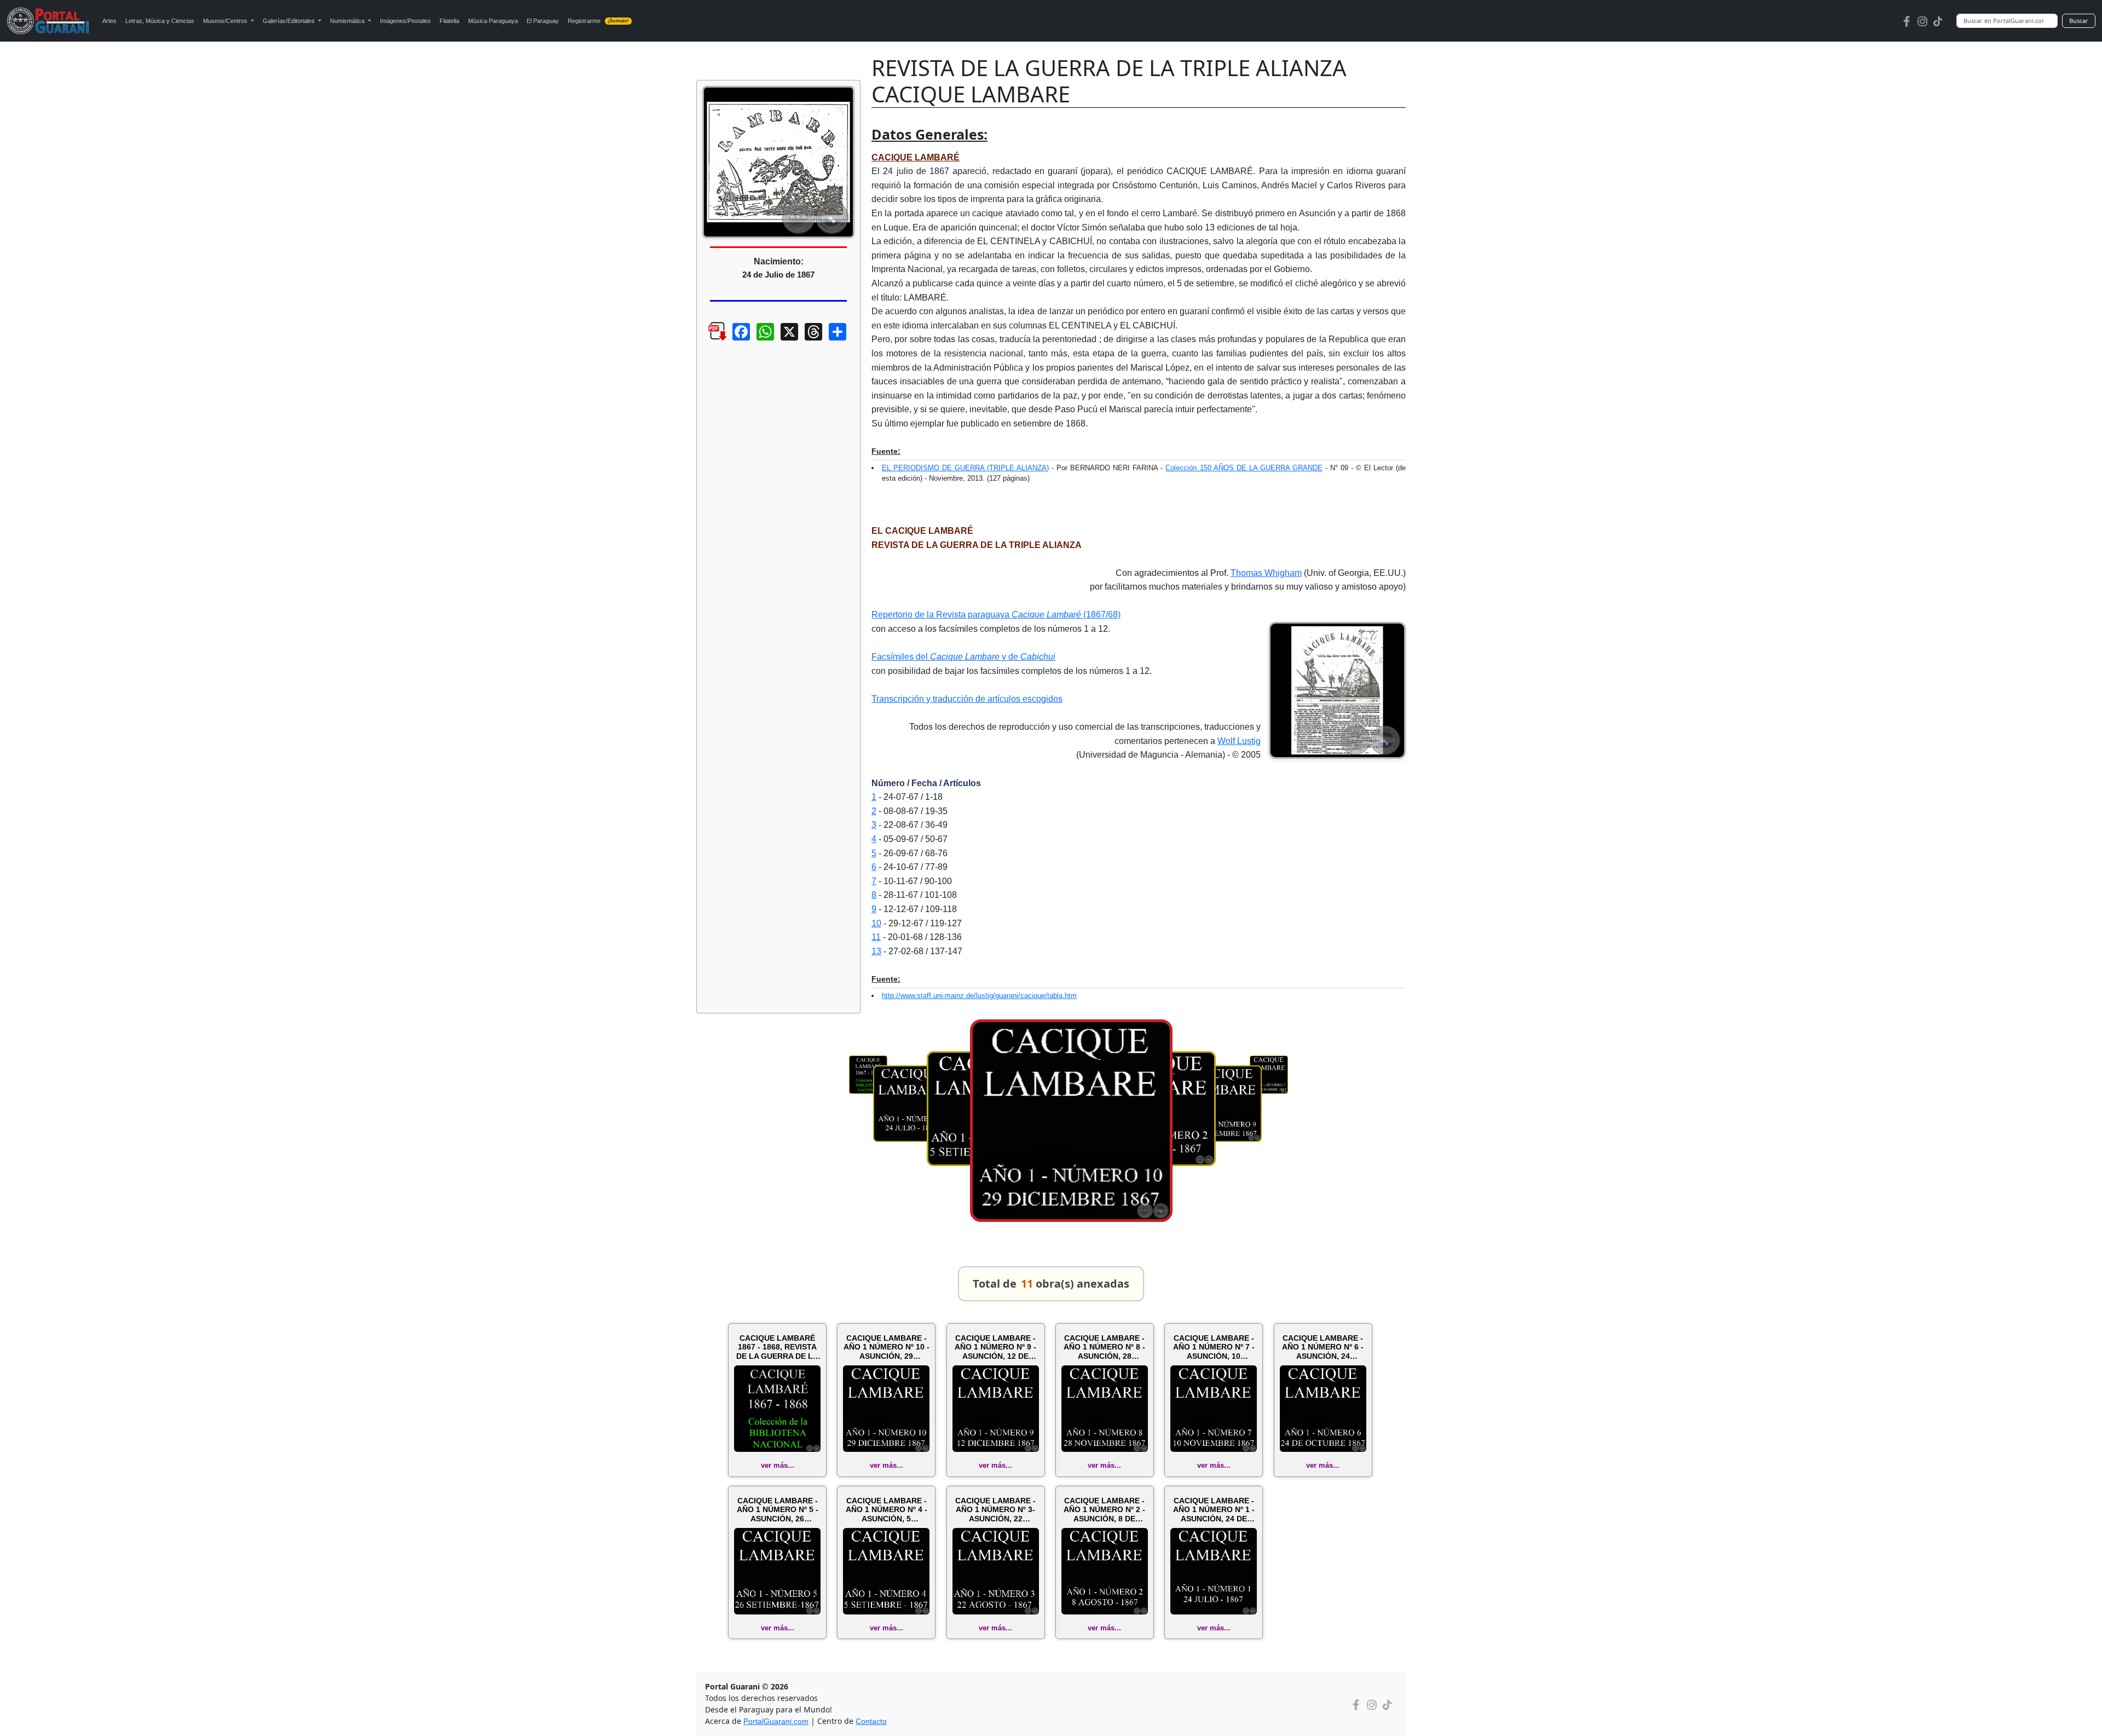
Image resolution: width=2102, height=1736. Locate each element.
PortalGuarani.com (776, 1721)
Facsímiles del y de (963, 657)
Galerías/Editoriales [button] (290, 21)
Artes (109, 21)
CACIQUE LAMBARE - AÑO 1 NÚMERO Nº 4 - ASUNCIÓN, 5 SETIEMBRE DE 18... (887, 1510)
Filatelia (449, 21)
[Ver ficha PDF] (708, 340)
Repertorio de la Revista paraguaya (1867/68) (996, 615)
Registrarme (599, 21)
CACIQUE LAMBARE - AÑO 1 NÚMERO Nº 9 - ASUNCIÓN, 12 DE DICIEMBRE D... (995, 1347)
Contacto (871, 1721)
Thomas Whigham (1266, 573)
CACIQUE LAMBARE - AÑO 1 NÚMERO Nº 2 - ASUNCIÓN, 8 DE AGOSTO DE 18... (1104, 1510)
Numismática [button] (348, 21)
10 (876, 923)
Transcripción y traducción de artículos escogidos (967, 699)
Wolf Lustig (1239, 741)
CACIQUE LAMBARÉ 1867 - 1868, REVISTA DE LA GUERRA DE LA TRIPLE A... (777, 1347)
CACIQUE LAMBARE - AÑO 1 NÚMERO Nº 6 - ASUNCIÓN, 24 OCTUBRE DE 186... (1323, 1347)
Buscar (2079, 21)
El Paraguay (543, 21)
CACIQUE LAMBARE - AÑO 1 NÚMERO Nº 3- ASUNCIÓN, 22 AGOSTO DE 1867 (995, 1510)
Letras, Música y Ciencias (160, 21)
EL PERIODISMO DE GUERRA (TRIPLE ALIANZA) (965, 468)
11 (876, 937)
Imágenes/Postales (405, 21)
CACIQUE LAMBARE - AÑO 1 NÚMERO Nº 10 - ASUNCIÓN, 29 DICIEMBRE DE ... (887, 1347)
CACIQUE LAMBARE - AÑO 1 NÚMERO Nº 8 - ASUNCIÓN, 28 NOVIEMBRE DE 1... (1104, 1347)
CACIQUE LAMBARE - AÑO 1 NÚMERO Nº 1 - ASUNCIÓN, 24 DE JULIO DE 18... (1214, 1510)
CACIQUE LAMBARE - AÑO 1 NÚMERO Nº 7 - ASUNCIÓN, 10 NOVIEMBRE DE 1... (1214, 1347)
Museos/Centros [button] (226, 21)
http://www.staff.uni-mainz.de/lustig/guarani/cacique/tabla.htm (979, 996)
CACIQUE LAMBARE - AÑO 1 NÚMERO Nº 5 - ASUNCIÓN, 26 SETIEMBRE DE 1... (778, 1510)
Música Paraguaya (493, 21)
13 (876, 951)
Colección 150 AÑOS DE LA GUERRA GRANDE (1244, 468)
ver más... (778, 1465)
